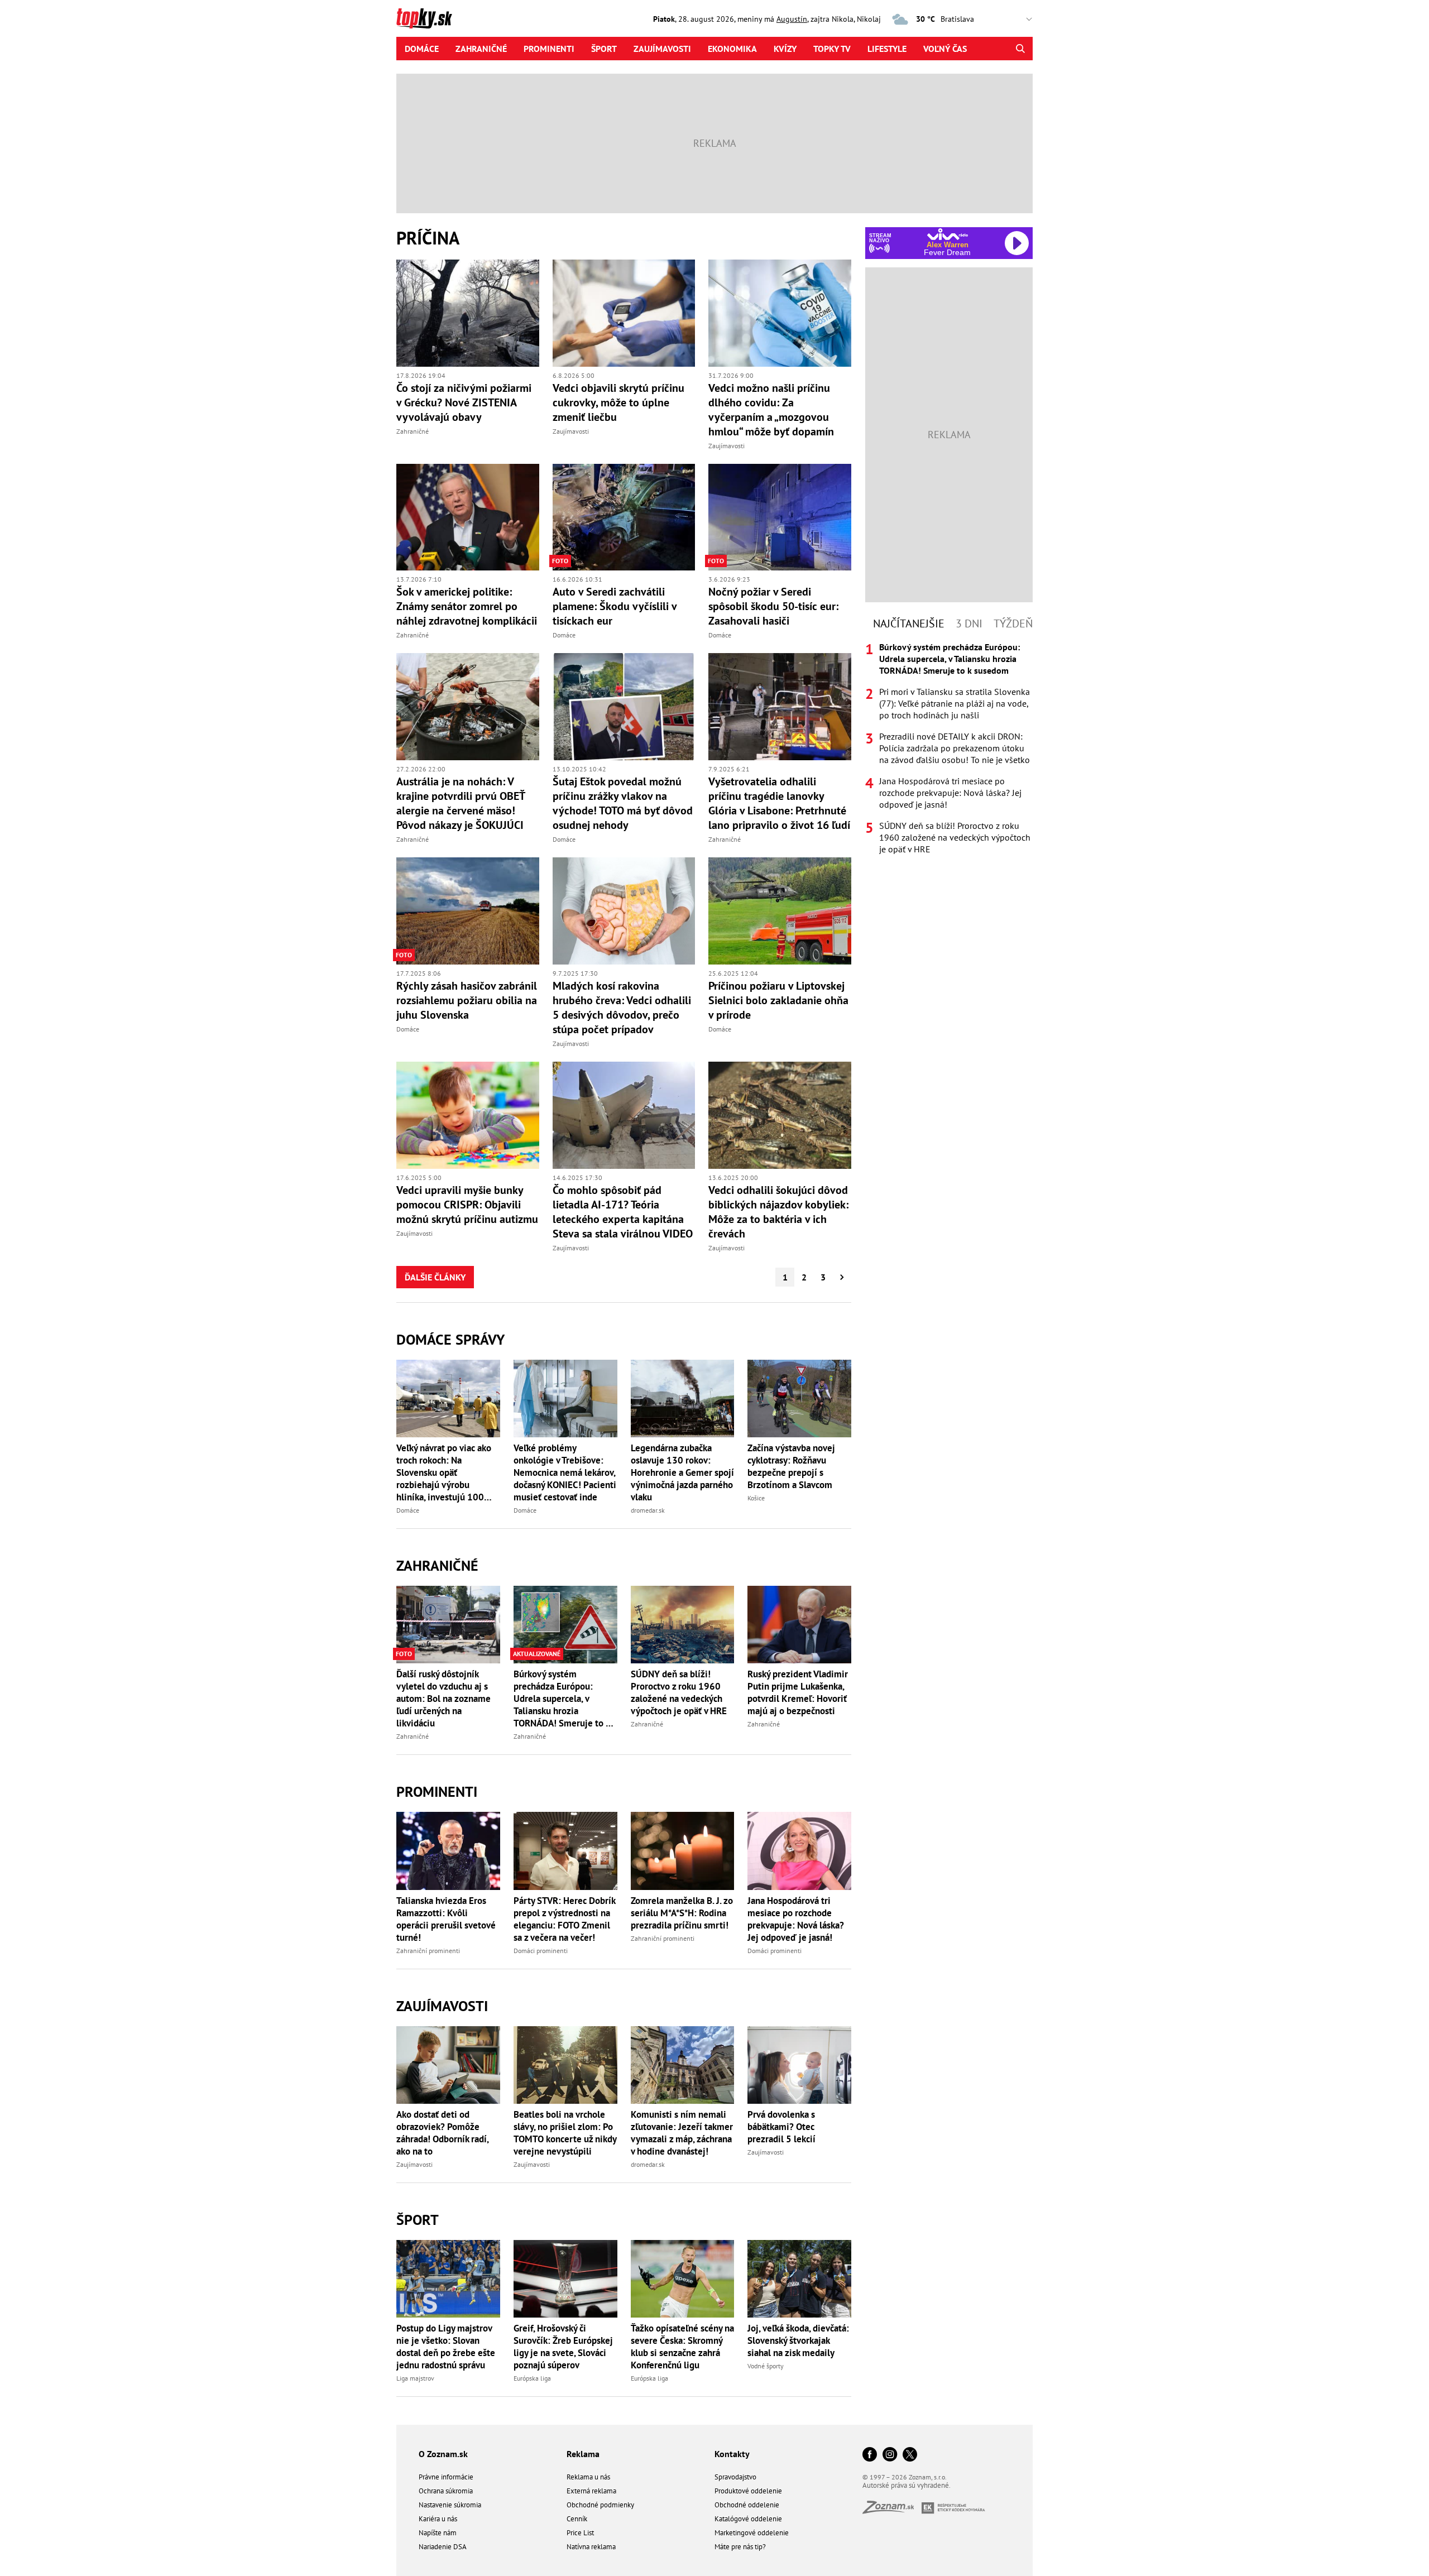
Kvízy (785, 49)
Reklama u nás (588, 2477)
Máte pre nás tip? (740, 2547)
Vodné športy (766, 2366)
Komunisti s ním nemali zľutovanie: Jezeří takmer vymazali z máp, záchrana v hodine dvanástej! (682, 2133)
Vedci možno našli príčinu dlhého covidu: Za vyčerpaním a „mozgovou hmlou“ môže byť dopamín (771, 410)
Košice (756, 1498)
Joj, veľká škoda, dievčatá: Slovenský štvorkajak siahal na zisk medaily (798, 2340)
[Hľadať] (1020, 49)
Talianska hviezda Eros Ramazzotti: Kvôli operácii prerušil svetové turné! (446, 1919)
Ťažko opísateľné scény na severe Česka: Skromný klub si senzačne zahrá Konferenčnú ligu (682, 2347)
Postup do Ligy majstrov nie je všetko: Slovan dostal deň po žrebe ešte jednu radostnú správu (446, 2347)
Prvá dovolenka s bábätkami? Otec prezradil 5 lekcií (781, 2127)
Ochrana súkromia (446, 2491)
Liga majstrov (415, 2378)
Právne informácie (446, 2477)
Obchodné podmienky (600, 2505)
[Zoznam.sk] (892, 2510)
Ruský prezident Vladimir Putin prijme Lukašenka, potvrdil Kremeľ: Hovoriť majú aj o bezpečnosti (798, 1692)
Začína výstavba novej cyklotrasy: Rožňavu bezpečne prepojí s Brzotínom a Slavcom (791, 1466)
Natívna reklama (591, 2547)
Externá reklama (591, 2491)
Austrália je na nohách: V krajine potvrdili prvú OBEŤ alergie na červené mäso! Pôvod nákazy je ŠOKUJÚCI (461, 803)
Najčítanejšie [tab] (909, 623)
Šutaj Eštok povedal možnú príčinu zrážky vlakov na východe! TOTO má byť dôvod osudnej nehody (623, 803)
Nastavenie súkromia (450, 2505)
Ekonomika (732, 49)
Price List (580, 2533)
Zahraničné (481, 49)
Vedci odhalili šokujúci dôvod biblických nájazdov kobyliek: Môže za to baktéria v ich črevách (778, 1212)
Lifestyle (887, 49)
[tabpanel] (949, 748)
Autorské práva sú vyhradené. (907, 2485)
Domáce (422, 49)
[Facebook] (870, 2455)
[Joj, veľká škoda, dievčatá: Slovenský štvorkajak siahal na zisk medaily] (799, 2279)
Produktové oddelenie (748, 2491)
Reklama (583, 2454)
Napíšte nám (438, 2533)
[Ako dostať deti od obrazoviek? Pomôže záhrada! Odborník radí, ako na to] (448, 2065)
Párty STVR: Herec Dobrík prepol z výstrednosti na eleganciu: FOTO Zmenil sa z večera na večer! (564, 1919)
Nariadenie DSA (443, 2547)
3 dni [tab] (969, 623)
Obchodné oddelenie (747, 2505)
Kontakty (732, 2454)
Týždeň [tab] (1013, 623)
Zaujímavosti (662, 49)
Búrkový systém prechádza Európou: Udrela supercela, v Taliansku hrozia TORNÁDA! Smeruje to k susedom (562, 1699)
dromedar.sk (648, 1510)
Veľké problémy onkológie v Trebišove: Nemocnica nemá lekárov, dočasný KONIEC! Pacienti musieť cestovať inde (565, 1472)
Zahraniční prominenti (428, 1951)
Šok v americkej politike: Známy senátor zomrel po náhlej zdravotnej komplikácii (467, 606)
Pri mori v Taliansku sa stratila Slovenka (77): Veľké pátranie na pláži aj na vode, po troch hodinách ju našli (955, 703)
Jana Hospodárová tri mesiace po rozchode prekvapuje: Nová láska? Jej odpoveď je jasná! (796, 1919)
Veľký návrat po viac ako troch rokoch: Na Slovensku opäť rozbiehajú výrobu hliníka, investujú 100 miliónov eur (444, 1472)
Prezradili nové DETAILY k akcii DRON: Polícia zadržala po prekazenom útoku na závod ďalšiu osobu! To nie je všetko (955, 748)
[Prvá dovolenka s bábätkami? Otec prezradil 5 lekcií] (799, 2065)
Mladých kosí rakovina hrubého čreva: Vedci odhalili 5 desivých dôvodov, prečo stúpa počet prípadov (622, 1008)
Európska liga (532, 2378)
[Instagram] (890, 2455)
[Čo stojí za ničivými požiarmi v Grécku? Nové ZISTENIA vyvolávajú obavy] (468, 313)
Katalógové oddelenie (748, 2519)
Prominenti (549, 49)
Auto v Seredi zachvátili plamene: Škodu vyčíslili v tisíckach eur (615, 606)
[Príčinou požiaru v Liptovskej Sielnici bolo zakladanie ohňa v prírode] (780, 911)
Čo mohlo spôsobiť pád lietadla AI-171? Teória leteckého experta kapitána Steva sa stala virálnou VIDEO (623, 1212)
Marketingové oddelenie (752, 2533)
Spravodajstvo (735, 2477)
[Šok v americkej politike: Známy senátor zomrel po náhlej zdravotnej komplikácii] (468, 517)
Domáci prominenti (541, 1951)
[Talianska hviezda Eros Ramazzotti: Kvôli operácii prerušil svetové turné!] (448, 1851)
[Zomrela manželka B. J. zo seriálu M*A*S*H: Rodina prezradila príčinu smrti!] (683, 1851)
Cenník (577, 2519)
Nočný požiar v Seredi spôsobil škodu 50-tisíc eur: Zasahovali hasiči (773, 606)
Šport (604, 49)
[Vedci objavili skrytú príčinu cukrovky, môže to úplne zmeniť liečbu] (624, 313)
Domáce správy (450, 1339)
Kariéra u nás (438, 2519)
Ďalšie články (435, 1277)
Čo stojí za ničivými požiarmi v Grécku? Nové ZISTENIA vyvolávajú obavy (464, 402)
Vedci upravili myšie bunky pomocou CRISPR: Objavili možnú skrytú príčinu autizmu (467, 1205)
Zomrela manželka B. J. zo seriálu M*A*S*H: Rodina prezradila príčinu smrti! (682, 1913)
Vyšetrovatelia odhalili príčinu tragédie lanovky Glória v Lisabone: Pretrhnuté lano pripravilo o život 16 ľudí (779, 803)
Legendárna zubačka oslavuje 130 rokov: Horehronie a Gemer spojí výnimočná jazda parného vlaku (682, 1472)
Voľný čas (945, 49)
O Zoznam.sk (443, 2454)
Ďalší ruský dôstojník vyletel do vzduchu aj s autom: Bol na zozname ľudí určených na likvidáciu (443, 1699)
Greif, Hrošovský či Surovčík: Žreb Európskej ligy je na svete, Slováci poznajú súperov (563, 2347)
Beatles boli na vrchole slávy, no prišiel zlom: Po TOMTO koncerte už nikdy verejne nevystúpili (565, 2133)
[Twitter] (910, 2455)
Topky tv (832, 49)
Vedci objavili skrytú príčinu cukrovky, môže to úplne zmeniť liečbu (618, 402)
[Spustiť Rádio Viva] (948, 234)
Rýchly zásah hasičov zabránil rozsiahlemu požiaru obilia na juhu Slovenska (467, 1000)
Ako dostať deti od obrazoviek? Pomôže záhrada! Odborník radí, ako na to (442, 2133)
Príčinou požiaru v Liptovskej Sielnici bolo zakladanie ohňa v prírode (778, 1000)
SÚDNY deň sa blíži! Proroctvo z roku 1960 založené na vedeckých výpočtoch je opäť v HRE (679, 1692)
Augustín (792, 19)
